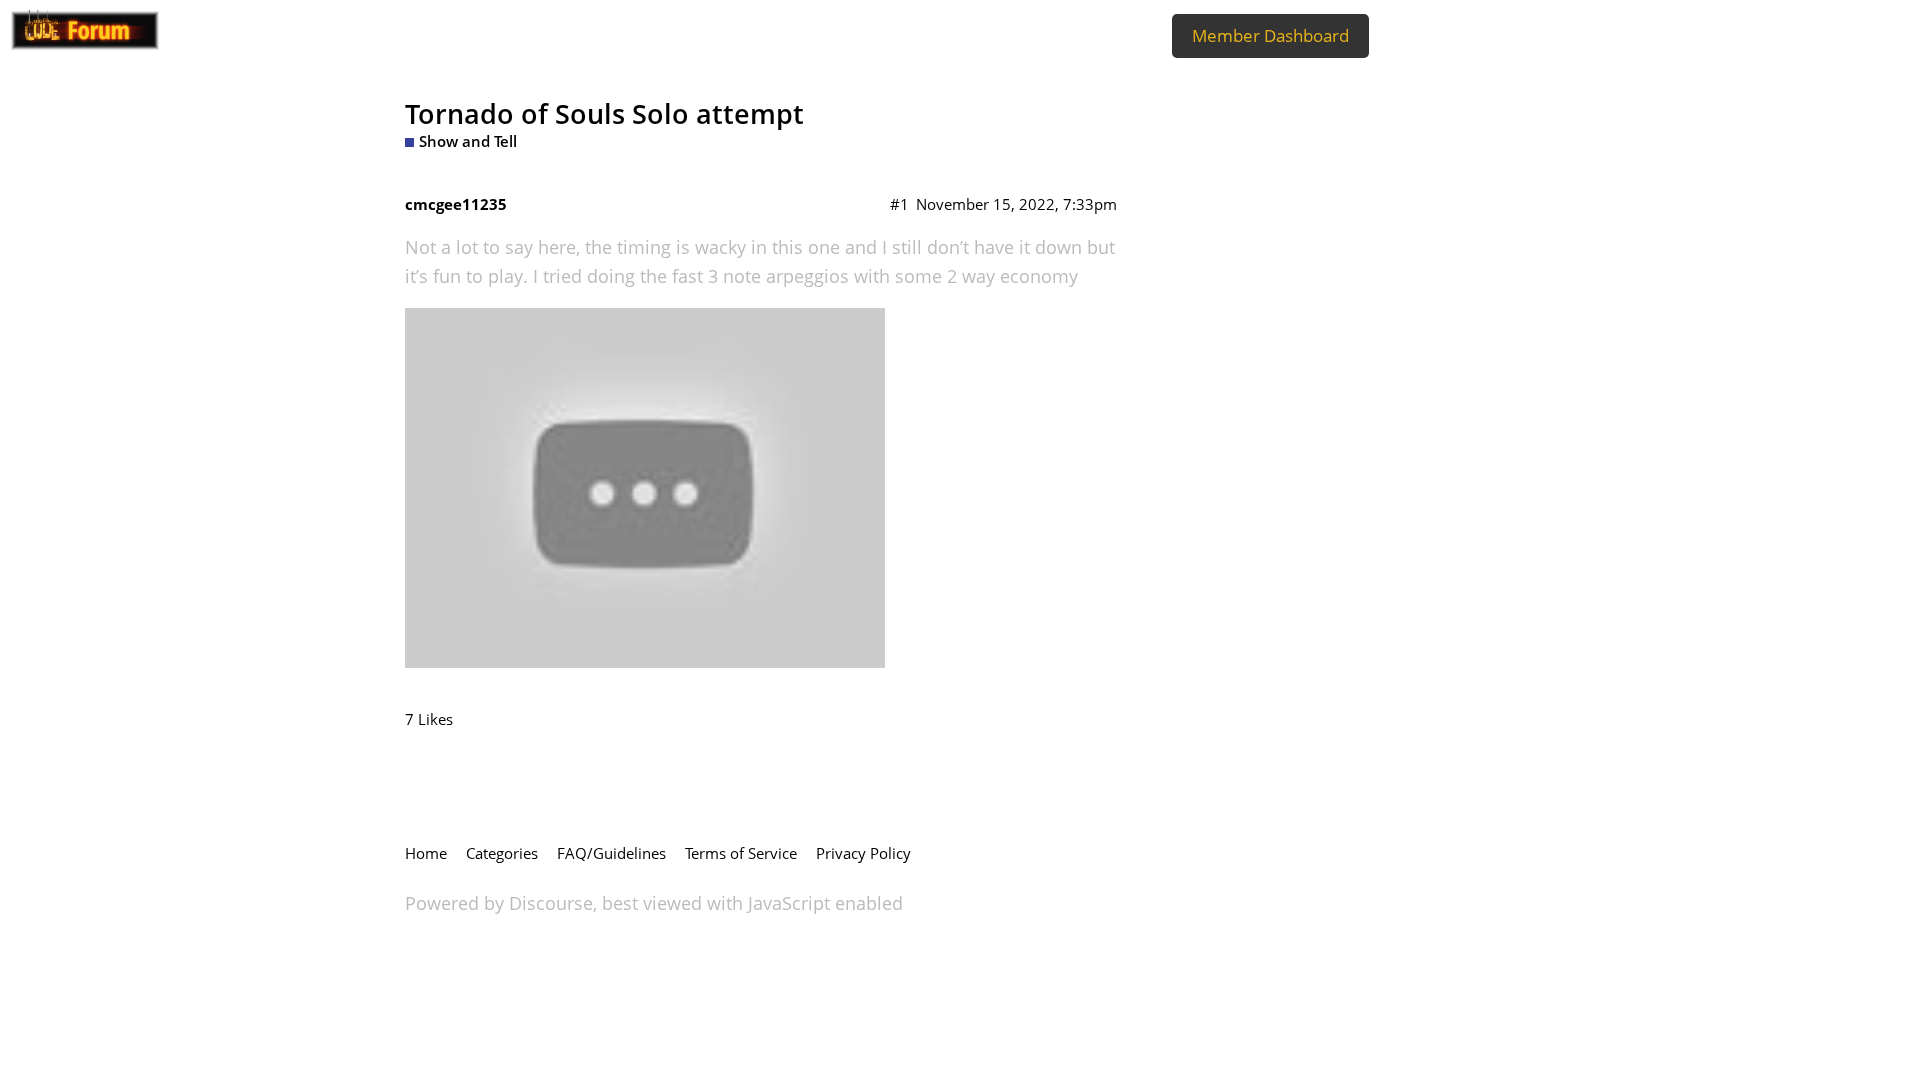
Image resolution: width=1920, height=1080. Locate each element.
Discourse (551, 903)
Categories (502, 853)
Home (426, 853)
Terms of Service (741, 853)
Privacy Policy (863, 853)
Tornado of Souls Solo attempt (604, 113)
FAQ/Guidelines (611, 853)
